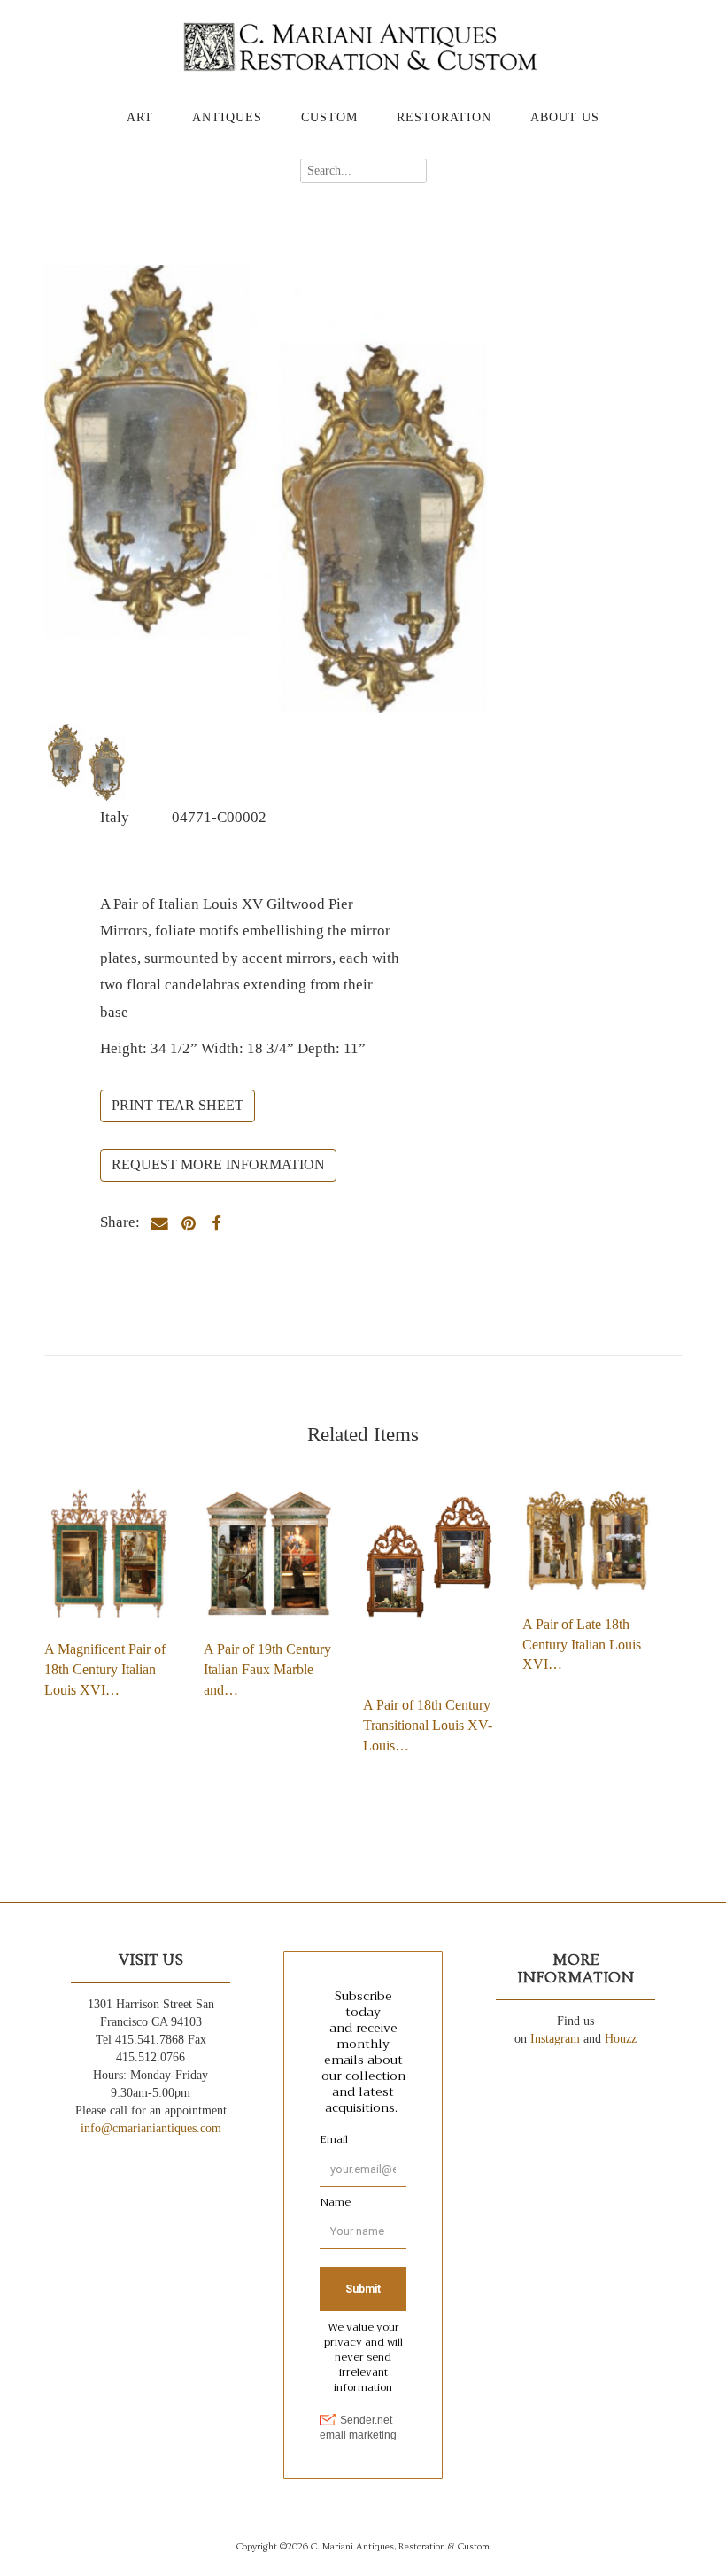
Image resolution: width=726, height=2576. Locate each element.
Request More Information (218, 1164)
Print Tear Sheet (178, 1105)
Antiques (227, 117)
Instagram (555, 2039)
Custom (329, 117)
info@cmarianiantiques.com (151, 2128)
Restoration (444, 117)
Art (140, 117)
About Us (565, 117)
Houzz (621, 2039)
